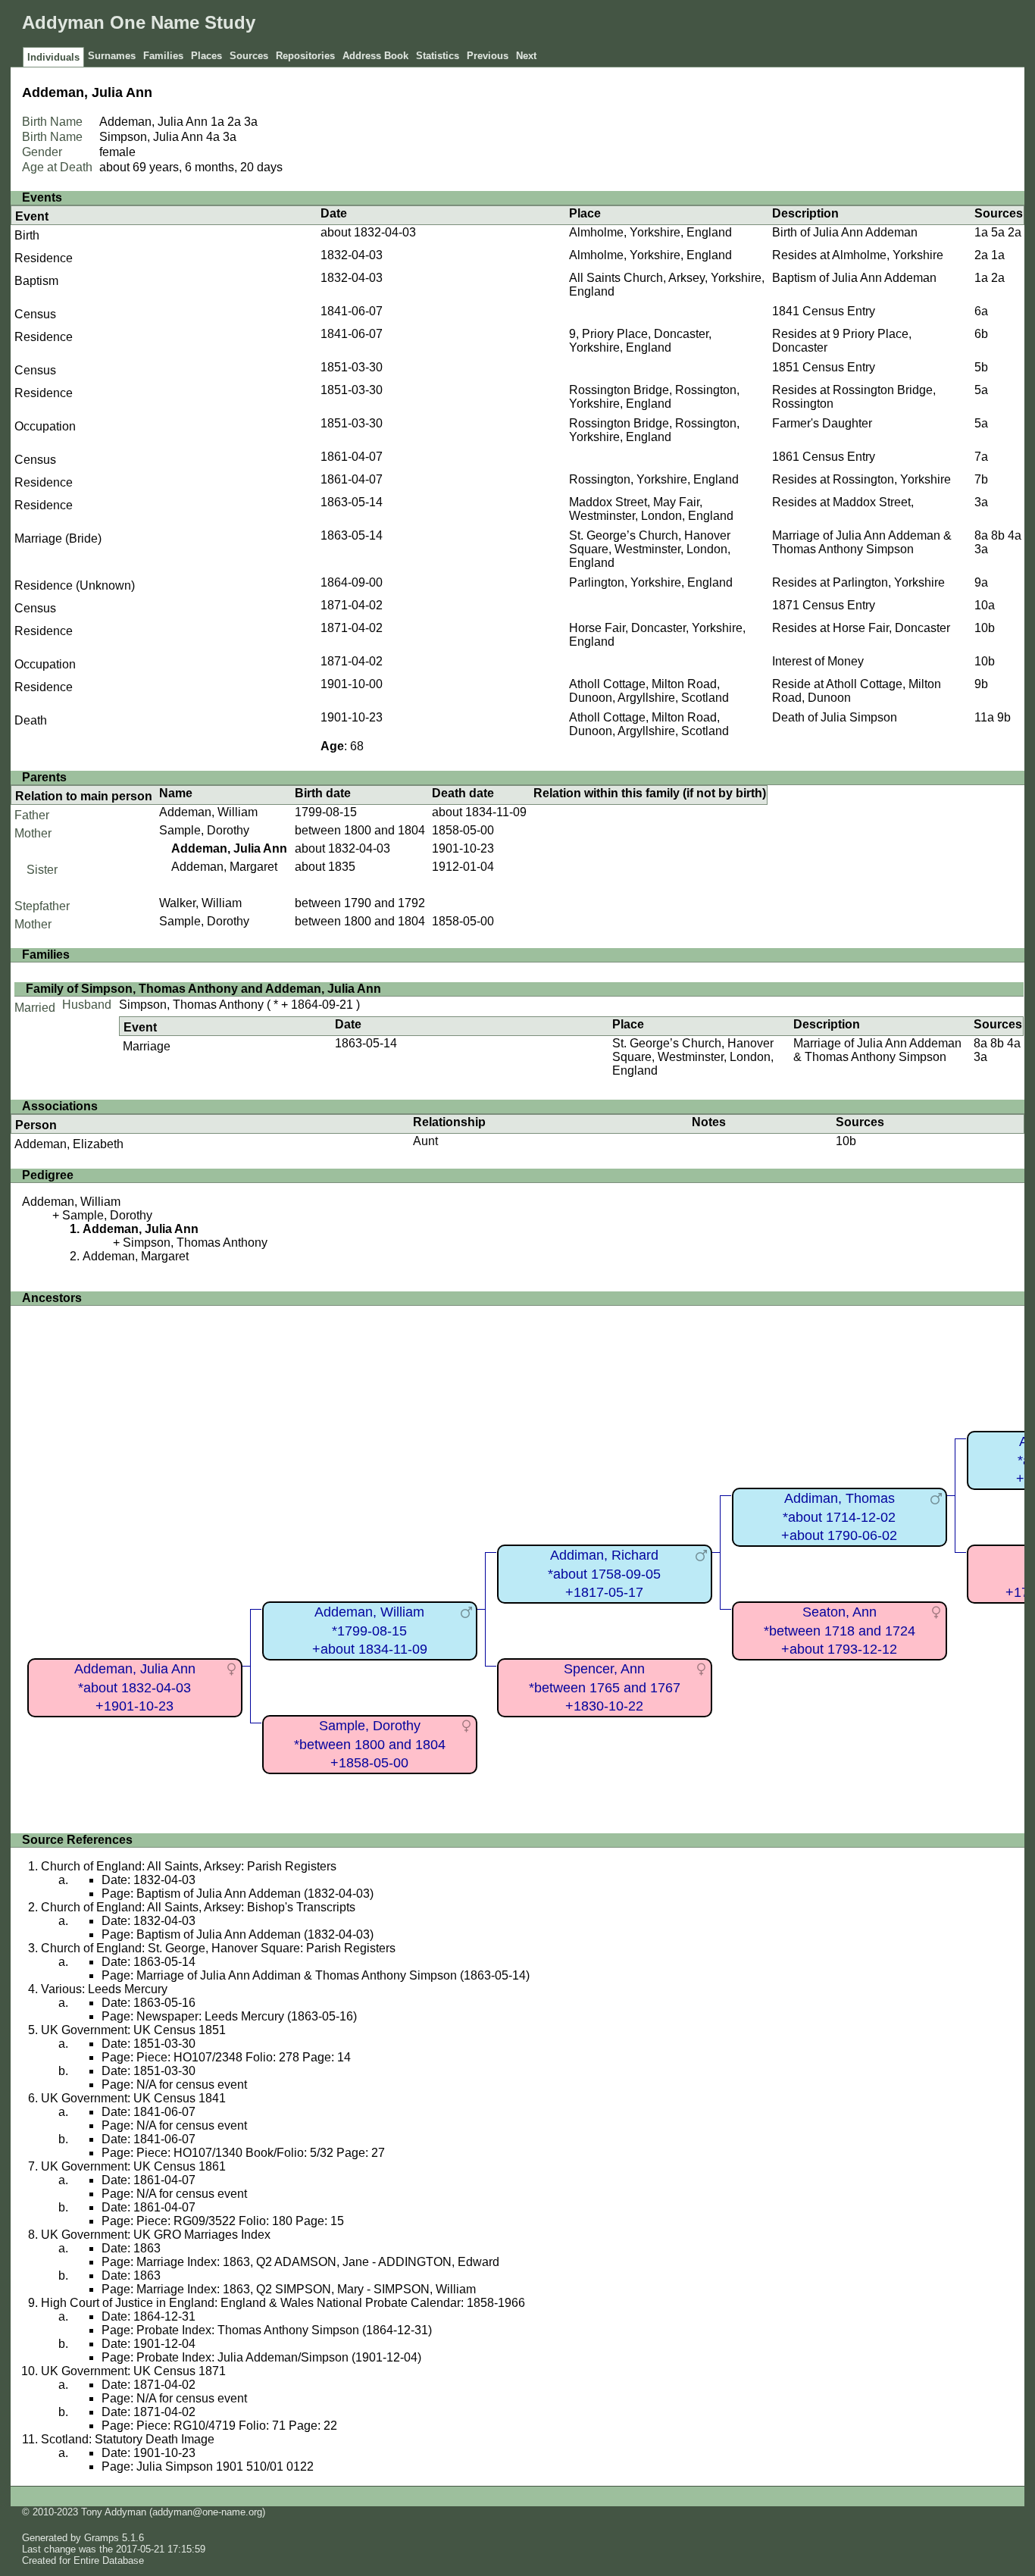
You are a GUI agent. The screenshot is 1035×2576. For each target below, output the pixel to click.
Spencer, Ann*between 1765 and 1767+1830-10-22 (605, 1687)
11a (984, 717)
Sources (249, 56)
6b (981, 334)
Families (163, 56)
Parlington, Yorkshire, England (651, 582)
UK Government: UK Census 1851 (133, 2030)
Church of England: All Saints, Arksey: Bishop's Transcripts (198, 1907)
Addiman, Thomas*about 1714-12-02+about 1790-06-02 (839, 1517)
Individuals (53, 57)
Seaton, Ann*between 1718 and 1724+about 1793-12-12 (840, 1631)
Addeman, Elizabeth (69, 1144)
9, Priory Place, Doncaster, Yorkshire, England (640, 341)
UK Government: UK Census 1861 (133, 2166)
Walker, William (200, 903)
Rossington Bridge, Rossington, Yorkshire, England (654, 397)
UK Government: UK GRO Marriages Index (156, 2235)
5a (998, 232)
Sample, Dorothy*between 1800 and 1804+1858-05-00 (370, 1744)
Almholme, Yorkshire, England (650, 232)
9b (981, 684)
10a (985, 605)
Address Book (375, 56)
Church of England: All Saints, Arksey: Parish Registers (189, 1866)
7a (981, 457)
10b (985, 628)
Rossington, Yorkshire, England (654, 479)
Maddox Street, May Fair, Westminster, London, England (651, 509)
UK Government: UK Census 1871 (133, 2371)
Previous (488, 56)
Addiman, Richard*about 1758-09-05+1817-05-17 (604, 1574)
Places (206, 56)
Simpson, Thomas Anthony (191, 1005)
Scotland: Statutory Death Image (128, 2439)
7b (981, 479)
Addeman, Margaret (224, 867)
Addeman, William (208, 812)
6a (981, 311)
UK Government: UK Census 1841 (133, 2098)
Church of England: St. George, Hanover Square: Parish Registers (218, 1948)
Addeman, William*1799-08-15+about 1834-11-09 (370, 1631)
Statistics (438, 56)
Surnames (112, 56)
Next (526, 56)
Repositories (305, 56)
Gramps (102, 2538)
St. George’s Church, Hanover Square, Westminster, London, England (650, 549)
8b (998, 535)
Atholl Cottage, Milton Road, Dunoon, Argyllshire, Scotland (649, 691)
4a (213, 137)
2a (234, 122)
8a (981, 535)
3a (251, 122)
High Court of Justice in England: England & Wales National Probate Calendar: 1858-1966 (283, 2303)
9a (981, 582)
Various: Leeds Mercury (104, 1989)
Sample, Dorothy (204, 830)
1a (217, 122)
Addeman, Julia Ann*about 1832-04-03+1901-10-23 (135, 1687)
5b (981, 367)
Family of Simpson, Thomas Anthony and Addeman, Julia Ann (203, 989)
